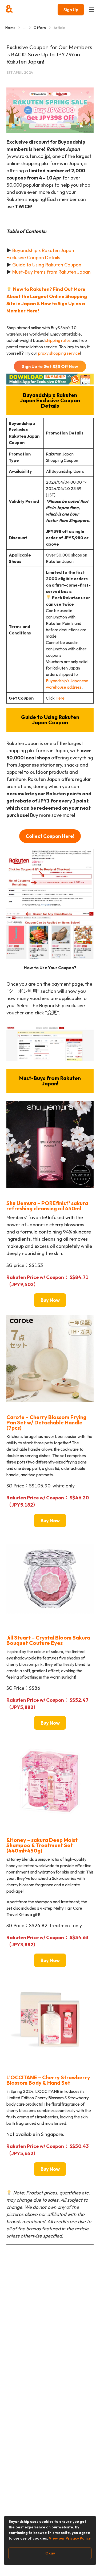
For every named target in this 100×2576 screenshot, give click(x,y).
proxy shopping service (59, 353)
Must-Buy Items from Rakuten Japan (51, 272)
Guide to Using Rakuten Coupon (47, 265)
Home (10, 28)
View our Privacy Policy (70, 2538)
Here (60, 698)
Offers (40, 28)
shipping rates (58, 340)
